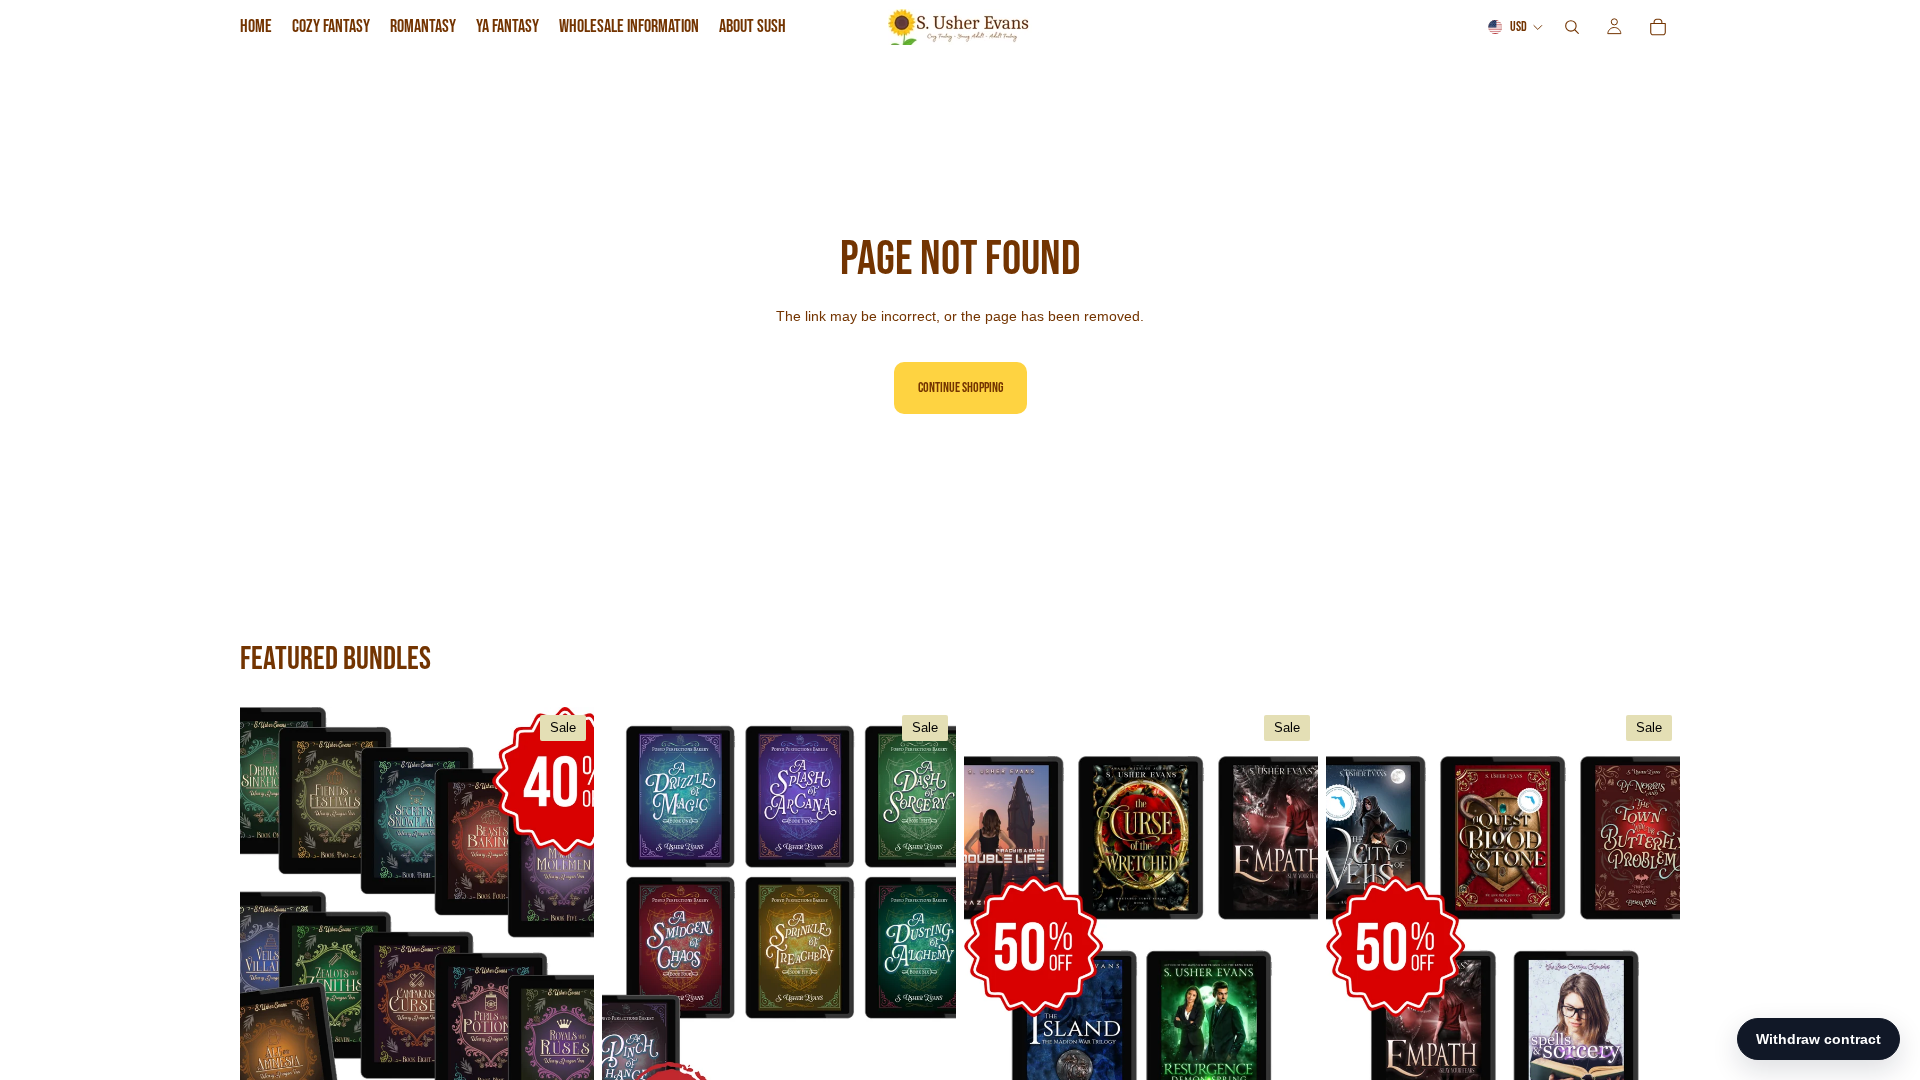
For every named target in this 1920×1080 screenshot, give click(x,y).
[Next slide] (564, 928)
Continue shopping (960, 387)
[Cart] (1658, 27)
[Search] (1572, 27)
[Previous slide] (270, 928)
